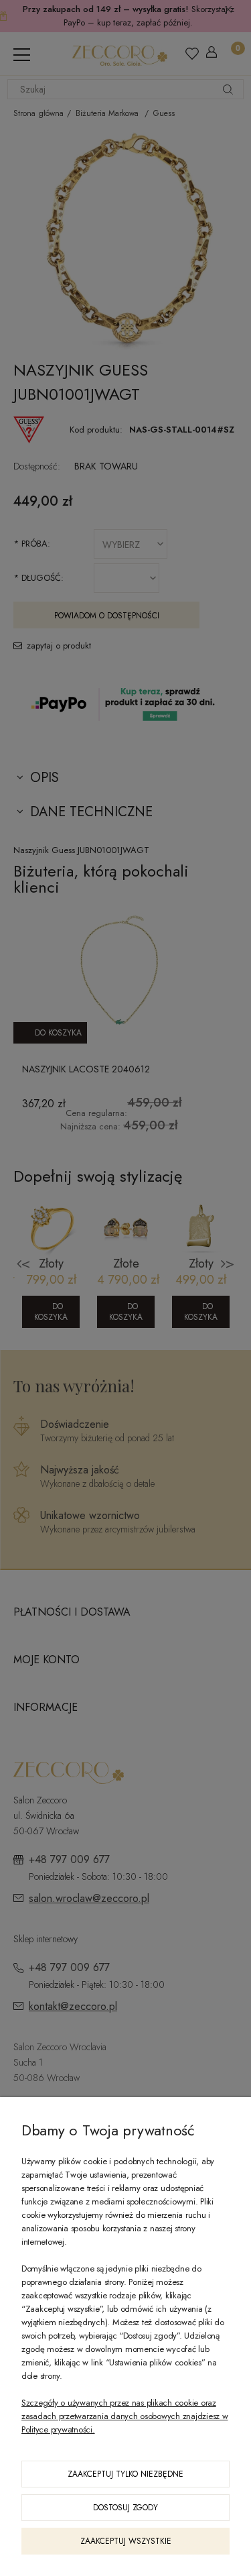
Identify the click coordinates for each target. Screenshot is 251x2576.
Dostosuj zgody (125, 2508)
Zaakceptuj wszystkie (126, 2541)
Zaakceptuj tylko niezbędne (125, 2474)
